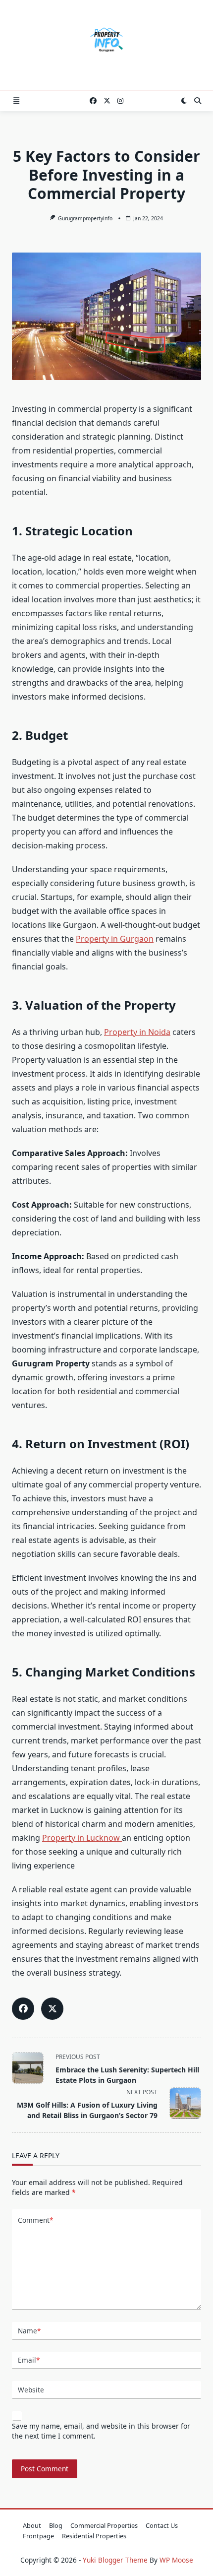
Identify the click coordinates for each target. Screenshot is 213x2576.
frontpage (38, 2536)
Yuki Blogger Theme (115, 2560)
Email (29, 2360)
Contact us (162, 2525)
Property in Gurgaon (115, 939)
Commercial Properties (104, 2525)
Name (29, 2331)
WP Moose (176, 2560)
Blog (56, 2525)
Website (31, 2390)
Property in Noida (137, 1032)
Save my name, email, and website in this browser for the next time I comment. (101, 2431)
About (32, 2525)
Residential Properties (94, 2536)
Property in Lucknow (82, 1838)
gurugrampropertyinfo (85, 218)
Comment (35, 2220)
